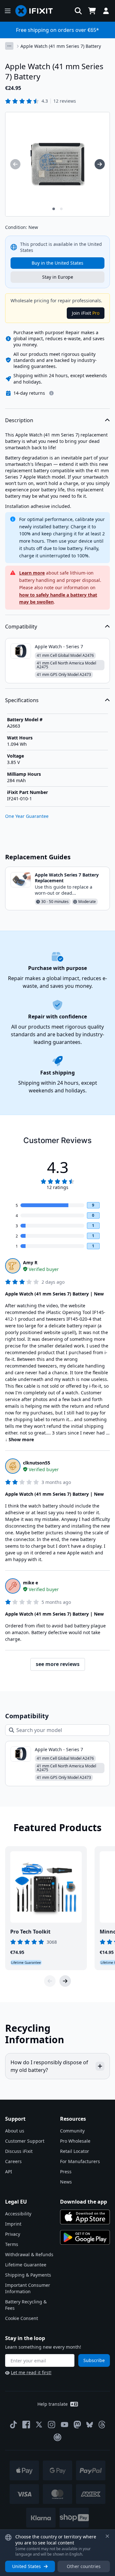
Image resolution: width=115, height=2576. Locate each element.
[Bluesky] (90, 2425)
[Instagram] (52, 2425)
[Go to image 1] (54, 209)
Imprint (13, 2224)
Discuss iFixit (19, 2151)
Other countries (84, 2566)
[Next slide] (65, 1981)
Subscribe (94, 2360)
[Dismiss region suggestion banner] (107, 2536)
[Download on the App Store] (85, 2217)
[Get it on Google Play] (85, 2237)
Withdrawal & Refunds (29, 2254)
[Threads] (102, 2425)
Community (72, 2131)
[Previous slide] (50, 1981)
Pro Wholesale (75, 2141)
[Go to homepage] (37, 11)
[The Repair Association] (57, 2437)
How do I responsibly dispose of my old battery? (49, 2066)
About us (15, 2131)
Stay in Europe (58, 277)
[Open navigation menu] (8, 11)
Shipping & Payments (28, 2275)
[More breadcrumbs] (9, 46)
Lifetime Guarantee (26, 2265)
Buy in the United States (57, 263)
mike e (31, 1583)
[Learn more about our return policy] (51, 393)
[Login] (106, 11)
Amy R (30, 1262)
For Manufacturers (80, 2161)
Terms (12, 2244)
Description (19, 420)
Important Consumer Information (28, 2288)
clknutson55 (37, 1463)
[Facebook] (26, 2425)
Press (66, 2172)
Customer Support (25, 2141)
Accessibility (18, 2214)
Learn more (32, 573)
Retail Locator (75, 2151)
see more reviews (58, 1664)
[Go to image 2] (61, 209)
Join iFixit (86, 313)
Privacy (13, 2234)
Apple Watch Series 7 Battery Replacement (67, 878)
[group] (15, 164)
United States (27, 2566)
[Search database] (78, 11)
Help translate (53, 2404)
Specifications (22, 700)
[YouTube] (65, 2425)
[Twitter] (39, 2425)
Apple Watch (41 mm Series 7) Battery (61, 46)
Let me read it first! (31, 2372)
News (66, 2182)
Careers (13, 2161)
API (9, 2172)
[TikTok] (13, 2425)
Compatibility (21, 627)
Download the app (84, 2202)
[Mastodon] (77, 2425)
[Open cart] (92, 11)
